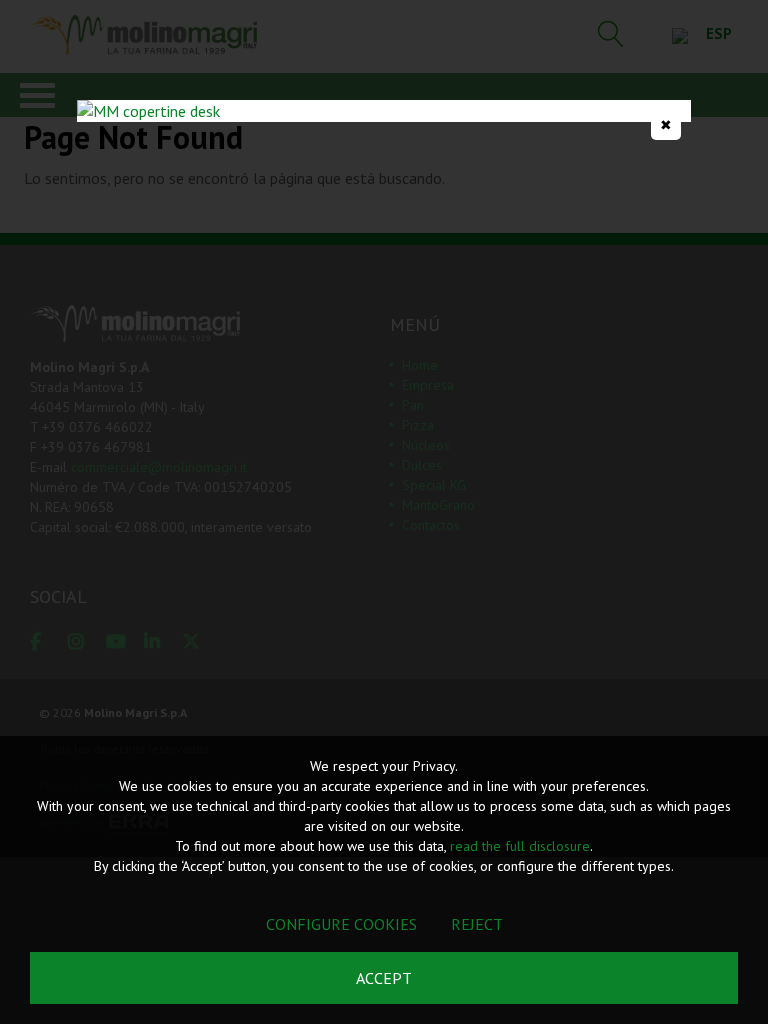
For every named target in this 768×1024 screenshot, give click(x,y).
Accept (384, 978)
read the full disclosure (520, 846)
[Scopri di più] (384, 111)
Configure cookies (341, 924)
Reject (477, 924)
